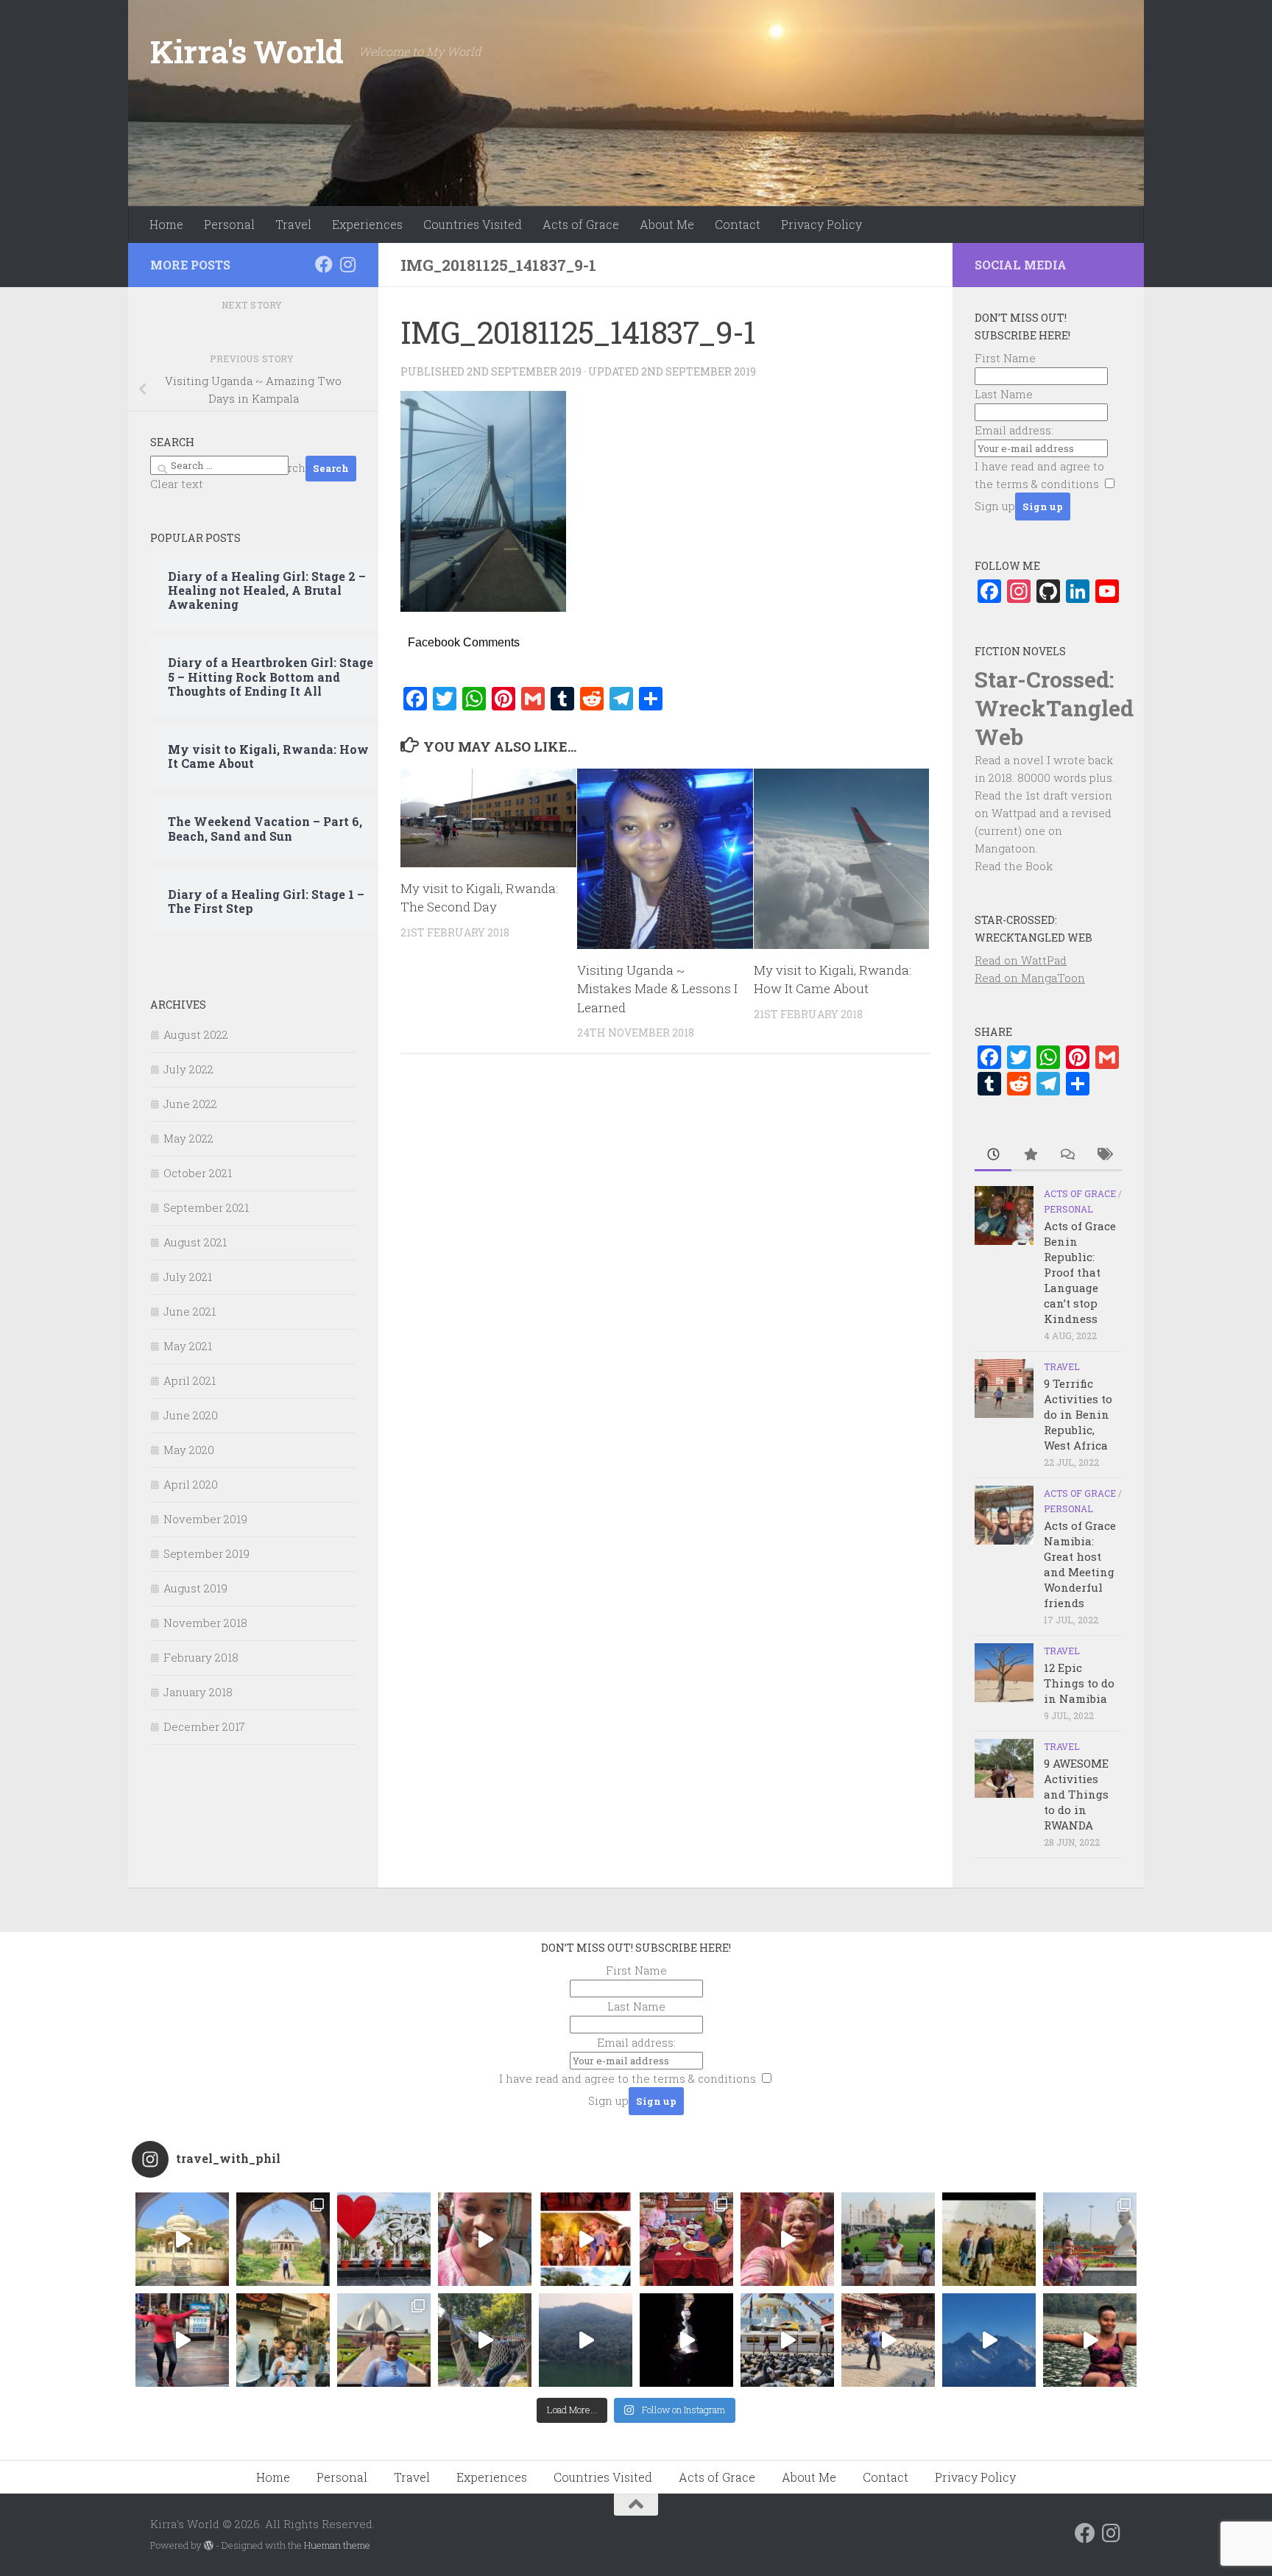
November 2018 (205, 1623)
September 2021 (206, 1207)
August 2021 (195, 1242)
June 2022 (190, 1104)
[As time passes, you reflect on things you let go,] (586, 2340)
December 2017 (204, 1726)
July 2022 (188, 1069)
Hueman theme (337, 2545)
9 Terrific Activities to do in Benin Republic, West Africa (1078, 1414)
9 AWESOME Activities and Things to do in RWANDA (1076, 1794)
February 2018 (201, 1657)
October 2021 (198, 1173)
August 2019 (195, 1588)
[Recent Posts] (993, 1155)
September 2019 (206, 1553)
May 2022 (188, 1138)
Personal (229, 224)
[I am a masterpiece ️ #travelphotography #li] (1090, 2340)
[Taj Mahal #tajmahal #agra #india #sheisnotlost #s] (888, 2239)
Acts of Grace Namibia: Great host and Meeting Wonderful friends (1080, 1564)
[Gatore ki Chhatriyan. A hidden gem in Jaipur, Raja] (182, 2239)
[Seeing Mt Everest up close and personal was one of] (989, 2340)
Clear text (177, 484)
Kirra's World (247, 51)
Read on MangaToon (1030, 978)
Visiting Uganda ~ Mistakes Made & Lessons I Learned (657, 989)
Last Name (1004, 394)
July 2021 (188, 1277)
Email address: (1014, 430)
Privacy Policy (821, 224)
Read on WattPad (1021, 960)
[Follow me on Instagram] (347, 264)
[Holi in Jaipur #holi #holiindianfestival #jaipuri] (586, 2239)
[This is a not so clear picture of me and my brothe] (989, 2239)
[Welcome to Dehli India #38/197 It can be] (384, 2340)
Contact (738, 224)
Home (166, 224)
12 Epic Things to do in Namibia (1079, 1683)
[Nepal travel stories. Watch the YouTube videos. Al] (686, 2340)
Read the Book (1014, 866)
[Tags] (1103, 1155)
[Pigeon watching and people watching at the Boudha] (787, 2340)
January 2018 (198, 1692)
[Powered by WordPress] (209, 2545)
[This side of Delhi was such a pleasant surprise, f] (182, 2340)
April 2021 (190, 1380)
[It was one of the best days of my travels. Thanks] (686, 2239)
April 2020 (191, 1484)
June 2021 (190, 1311)
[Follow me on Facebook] (324, 264)
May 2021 (188, 1346)
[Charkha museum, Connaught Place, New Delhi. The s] (1090, 2239)
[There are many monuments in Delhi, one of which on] (283, 2239)
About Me (667, 224)
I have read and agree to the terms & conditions (628, 2078)
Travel (293, 224)
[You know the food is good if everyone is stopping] (283, 2340)
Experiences (367, 224)
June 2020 (191, 1415)
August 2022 (196, 1034)
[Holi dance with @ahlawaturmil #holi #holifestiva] (485, 2239)
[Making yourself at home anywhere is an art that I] (485, 2340)
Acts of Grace (581, 224)
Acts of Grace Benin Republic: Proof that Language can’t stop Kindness (1080, 1272)
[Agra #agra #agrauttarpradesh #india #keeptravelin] (384, 2239)
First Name (1005, 358)
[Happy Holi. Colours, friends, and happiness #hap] (787, 2239)
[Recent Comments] (1067, 1155)
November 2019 (205, 1519)
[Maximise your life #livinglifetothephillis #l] (888, 2340)
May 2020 (189, 1450)
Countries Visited (473, 224)
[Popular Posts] (1030, 1155)
